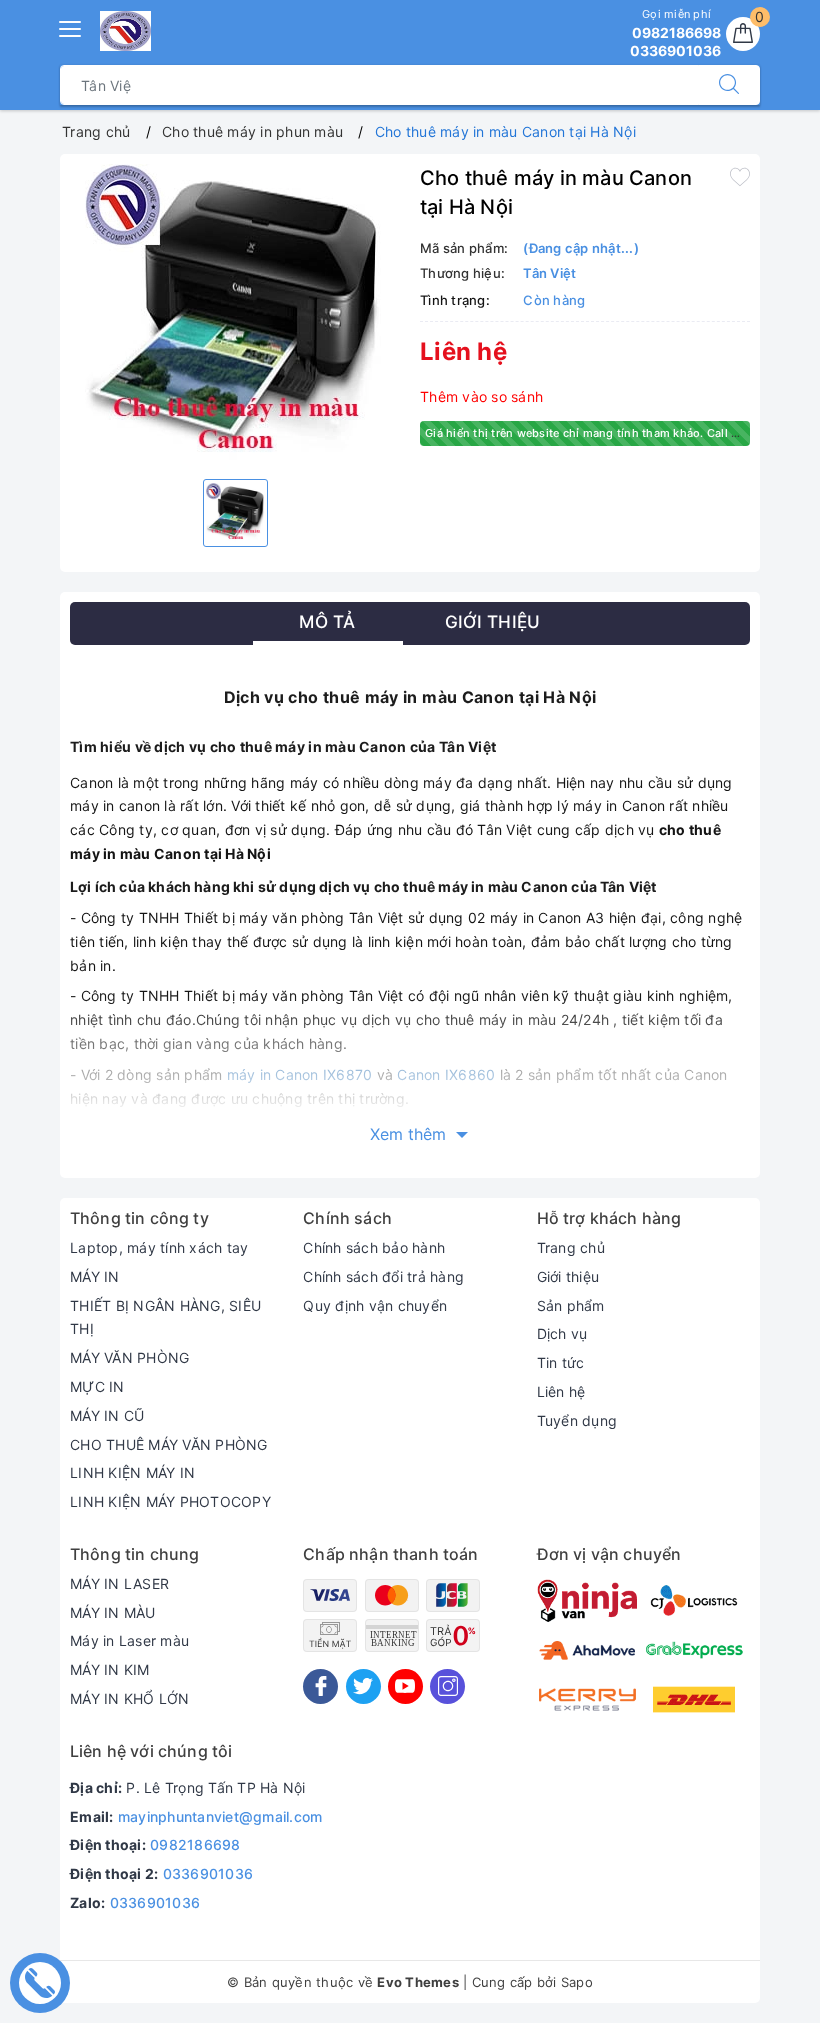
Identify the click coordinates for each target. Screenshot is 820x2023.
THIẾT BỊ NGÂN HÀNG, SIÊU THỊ (165, 1317)
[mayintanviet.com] (125, 31)
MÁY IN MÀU (113, 1612)
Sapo (577, 1982)
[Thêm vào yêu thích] (740, 176)
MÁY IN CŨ (107, 1415)
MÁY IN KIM (110, 1669)
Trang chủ (571, 1247)
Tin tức (561, 1362)
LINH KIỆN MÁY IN (132, 1472)
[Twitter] (363, 1686)
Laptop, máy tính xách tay (159, 1247)
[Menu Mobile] (71, 26)
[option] (235, 314)
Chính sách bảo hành (374, 1247)
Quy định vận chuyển (375, 1305)
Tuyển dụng (577, 1420)
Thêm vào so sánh (481, 396)
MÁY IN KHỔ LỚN (130, 1698)
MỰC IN (97, 1386)
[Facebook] (320, 1686)
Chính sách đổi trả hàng (383, 1276)
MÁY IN (95, 1276)
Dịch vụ (562, 1333)
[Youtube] (405, 1686)
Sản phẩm (571, 1305)
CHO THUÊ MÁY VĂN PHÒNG (169, 1444)
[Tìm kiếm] (729, 85)
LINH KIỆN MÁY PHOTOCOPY (170, 1501)
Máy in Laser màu (129, 1640)
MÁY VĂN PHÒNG (129, 1357)
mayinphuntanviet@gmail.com (220, 1816)
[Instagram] (447, 1686)
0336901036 (208, 1873)
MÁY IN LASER (119, 1583)
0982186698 (195, 1844)
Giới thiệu (568, 1276)
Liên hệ (561, 1391)
